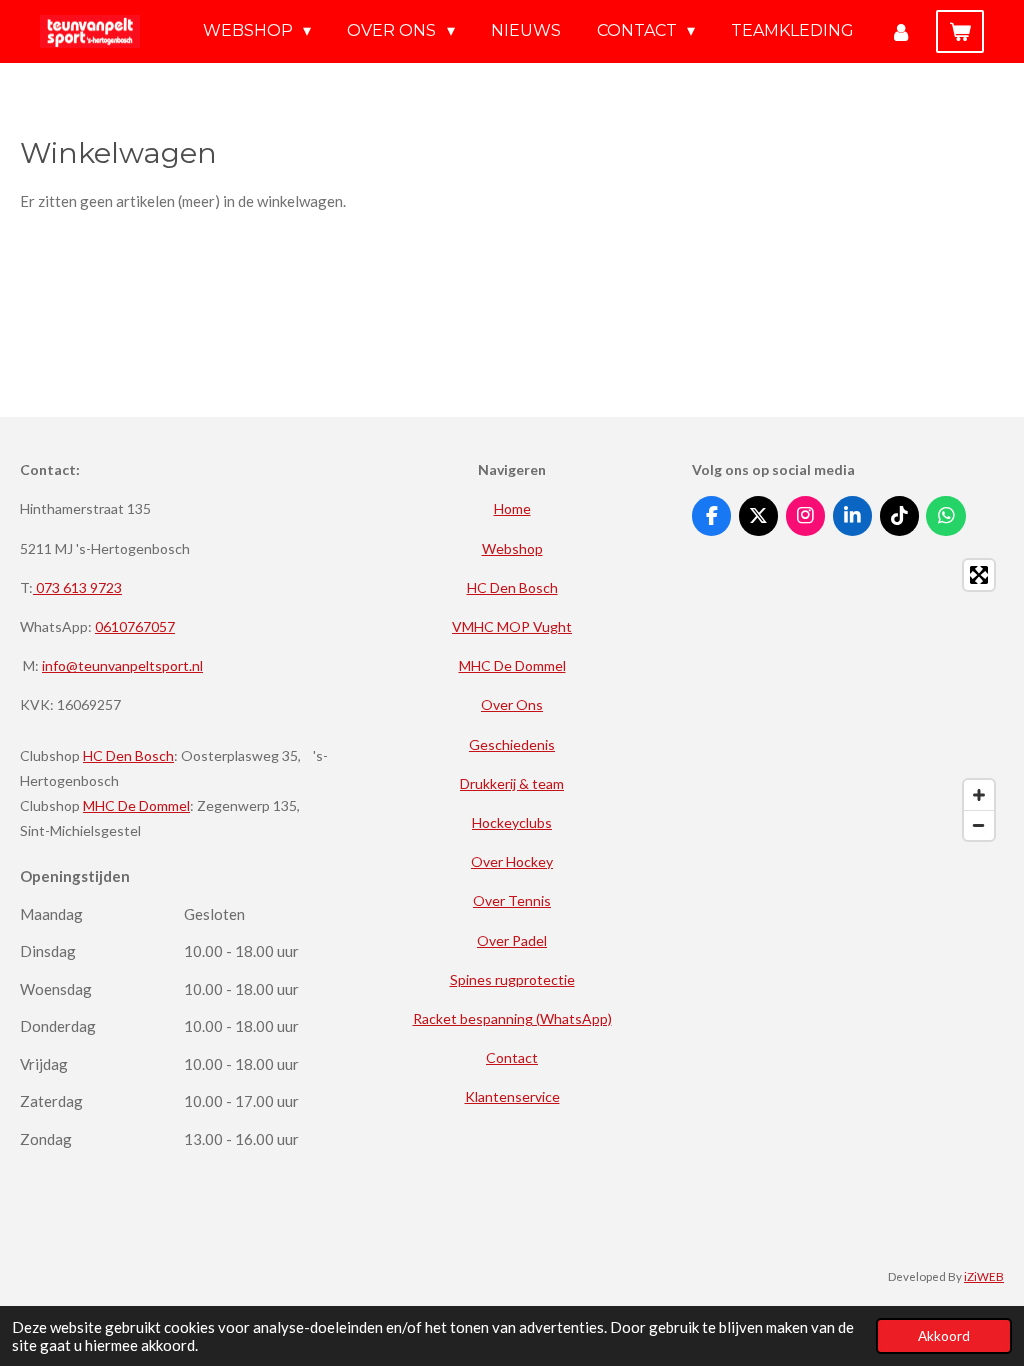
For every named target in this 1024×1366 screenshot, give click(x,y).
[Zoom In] (979, 795)
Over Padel (512, 940)
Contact (512, 1057)
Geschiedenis (512, 744)
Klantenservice (512, 1096)
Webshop (512, 548)
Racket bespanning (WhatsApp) (512, 1018)
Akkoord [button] (944, 1336)
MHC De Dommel (136, 805)
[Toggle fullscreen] (979, 575)
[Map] (848, 700)
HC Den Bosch (128, 755)
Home (512, 508)
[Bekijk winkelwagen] (960, 31)
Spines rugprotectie (512, 979)
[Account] (901, 31)
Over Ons (512, 704)
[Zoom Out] (979, 825)
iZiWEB (984, 1276)
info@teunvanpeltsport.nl (122, 665)
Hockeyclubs (512, 822)
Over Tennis (512, 900)
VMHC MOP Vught (512, 626)
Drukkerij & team (512, 783)
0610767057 (135, 626)
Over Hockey (512, 861)
